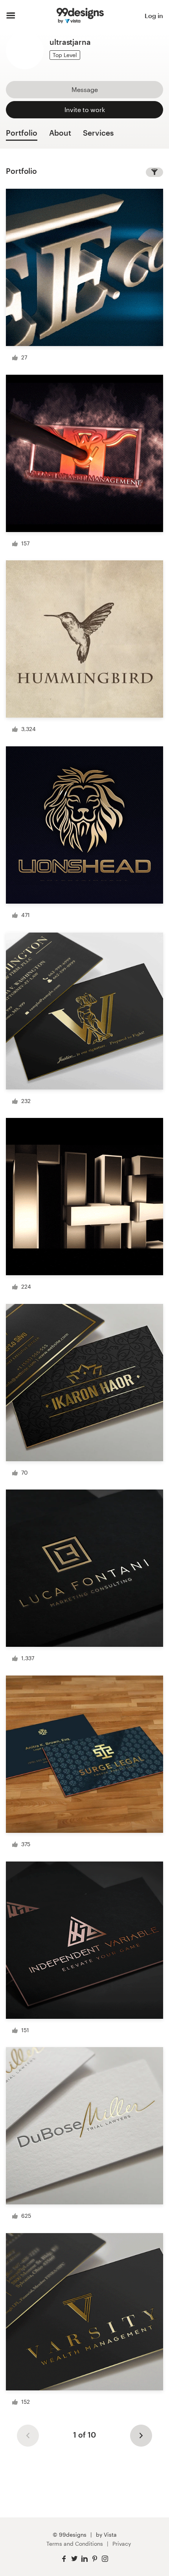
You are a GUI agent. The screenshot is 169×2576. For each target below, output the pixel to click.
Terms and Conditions (75, 2544)
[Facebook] (64, 2559)
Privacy (122, 2544)
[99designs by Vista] (80, 16)
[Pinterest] (95, 2559)
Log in (154, 16)
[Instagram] (105, 2559)
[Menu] (11, 16)
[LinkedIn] (84, 2559)
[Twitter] (74, 2559)
